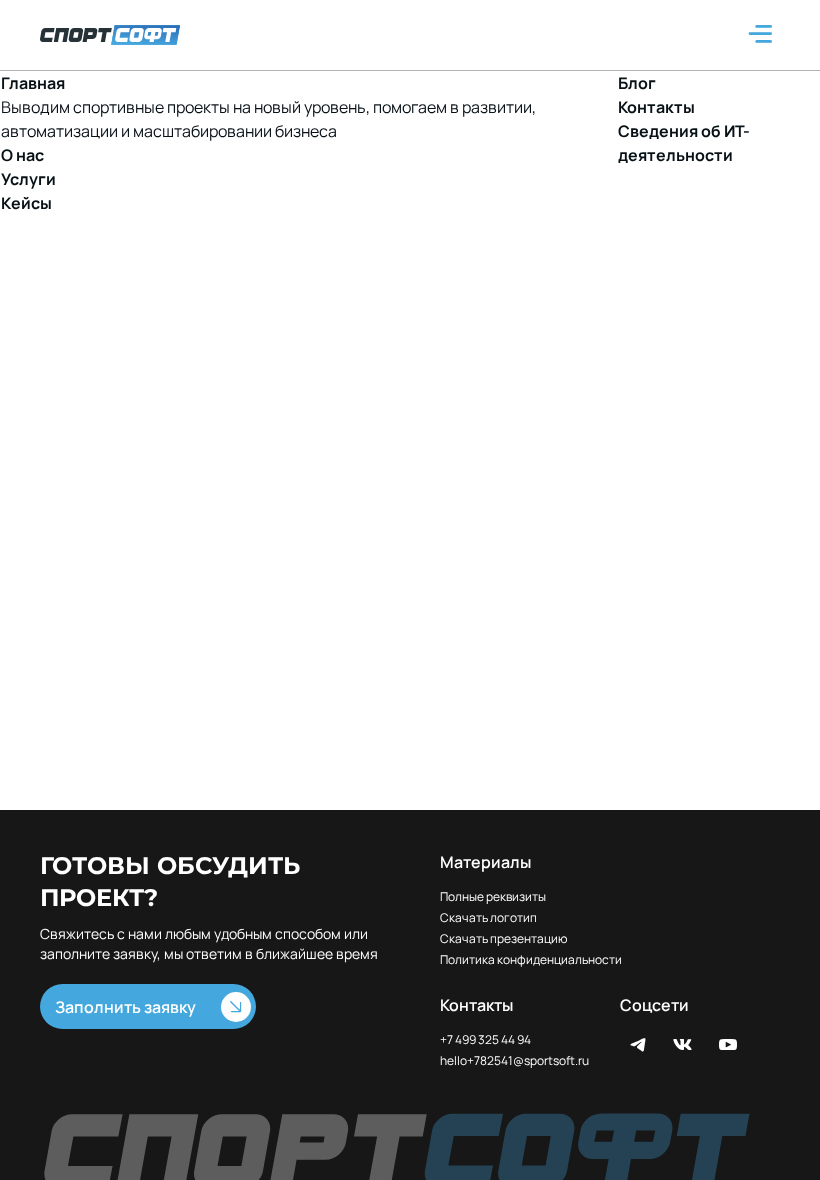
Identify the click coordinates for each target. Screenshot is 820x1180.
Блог (637, 83)
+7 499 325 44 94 (485, 1039)
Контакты (656, 107)
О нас (22, 155)
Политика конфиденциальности (531, 960)
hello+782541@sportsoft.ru (514, 1061)
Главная (33, 83)
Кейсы (26, 203)
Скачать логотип (488, 918)
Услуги (28, 179)
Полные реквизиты (493, 897)
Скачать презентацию (503, 939)
